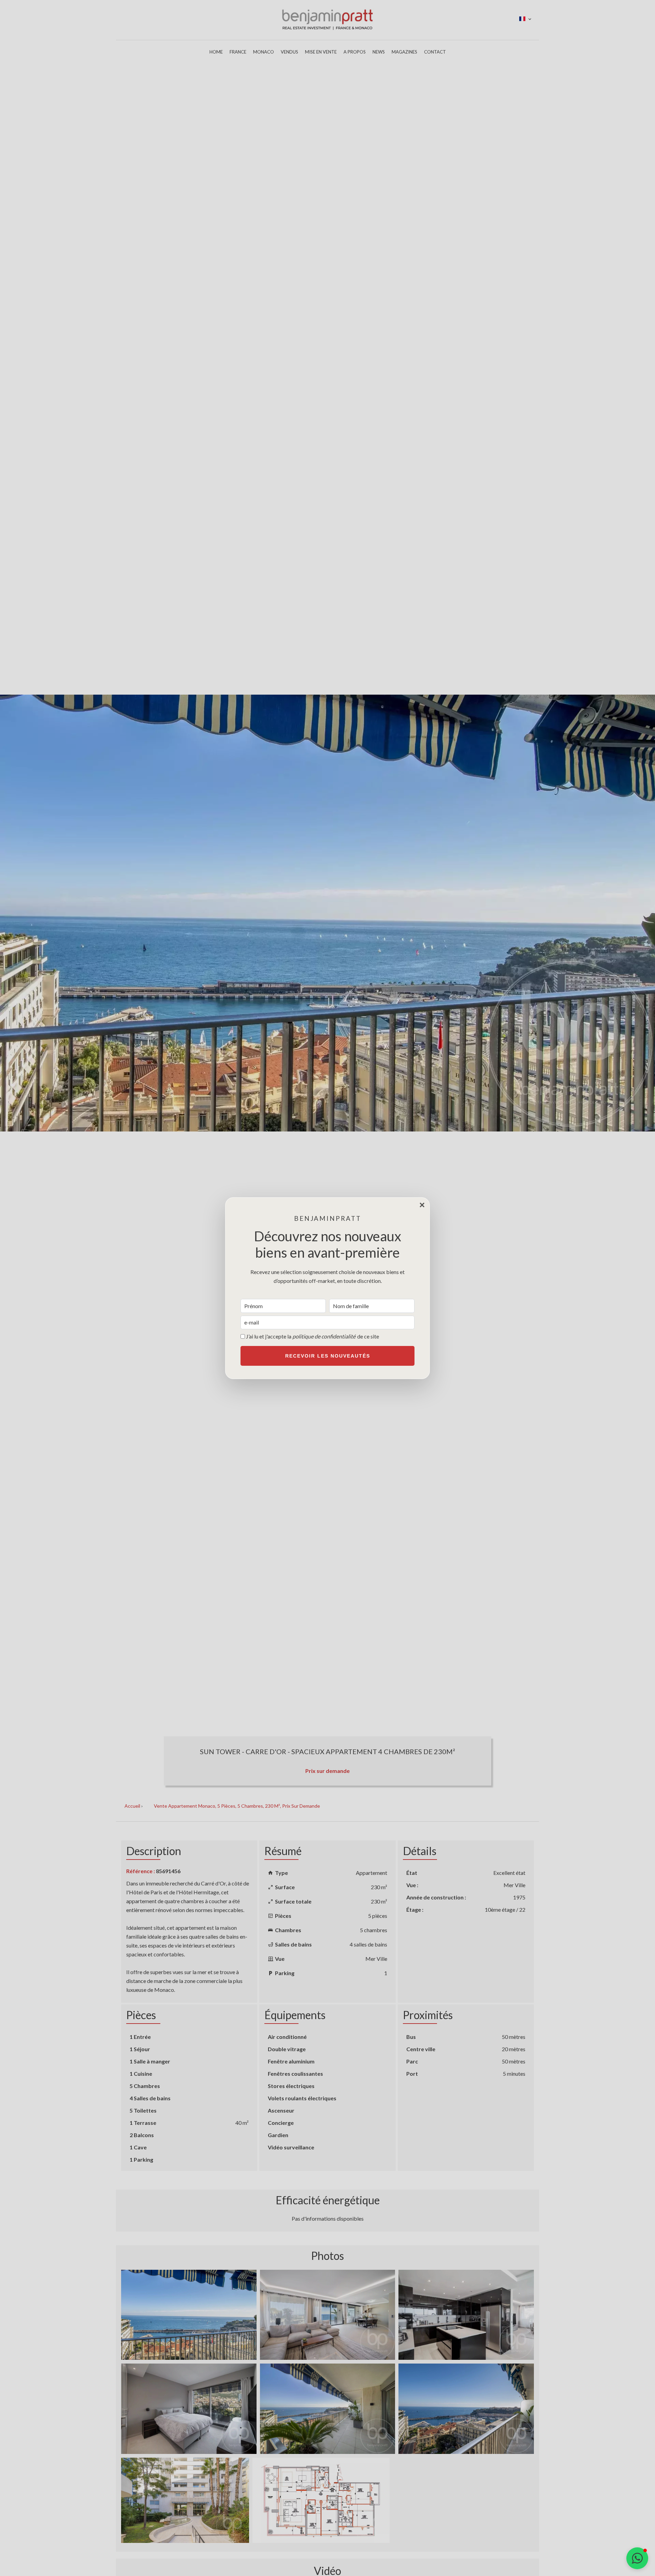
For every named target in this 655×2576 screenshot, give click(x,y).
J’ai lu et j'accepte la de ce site (312, 1336)
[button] (637, 2558)
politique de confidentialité (324, 1336)
